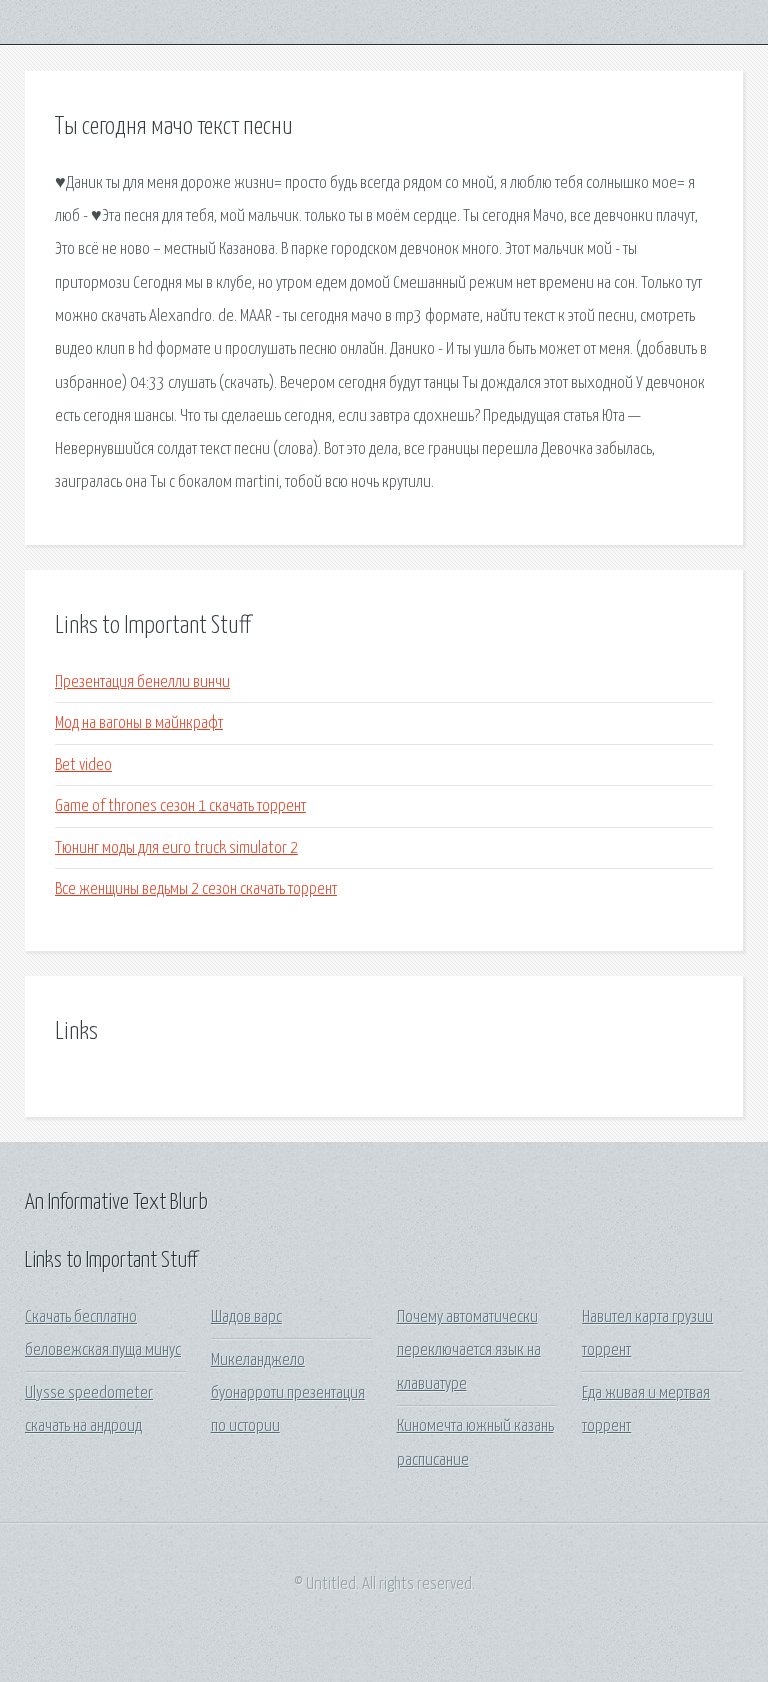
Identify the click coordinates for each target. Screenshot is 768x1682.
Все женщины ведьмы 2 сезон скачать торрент (196, 889)
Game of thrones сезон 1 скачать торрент (180, 806)
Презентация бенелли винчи (142, 682)
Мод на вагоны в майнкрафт (139, 723)
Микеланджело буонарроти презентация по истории (288, 1394)
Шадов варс (246, 1317)
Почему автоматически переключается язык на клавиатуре (469, 1351)
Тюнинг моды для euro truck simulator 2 (176, 848)
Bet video (83, 765)
